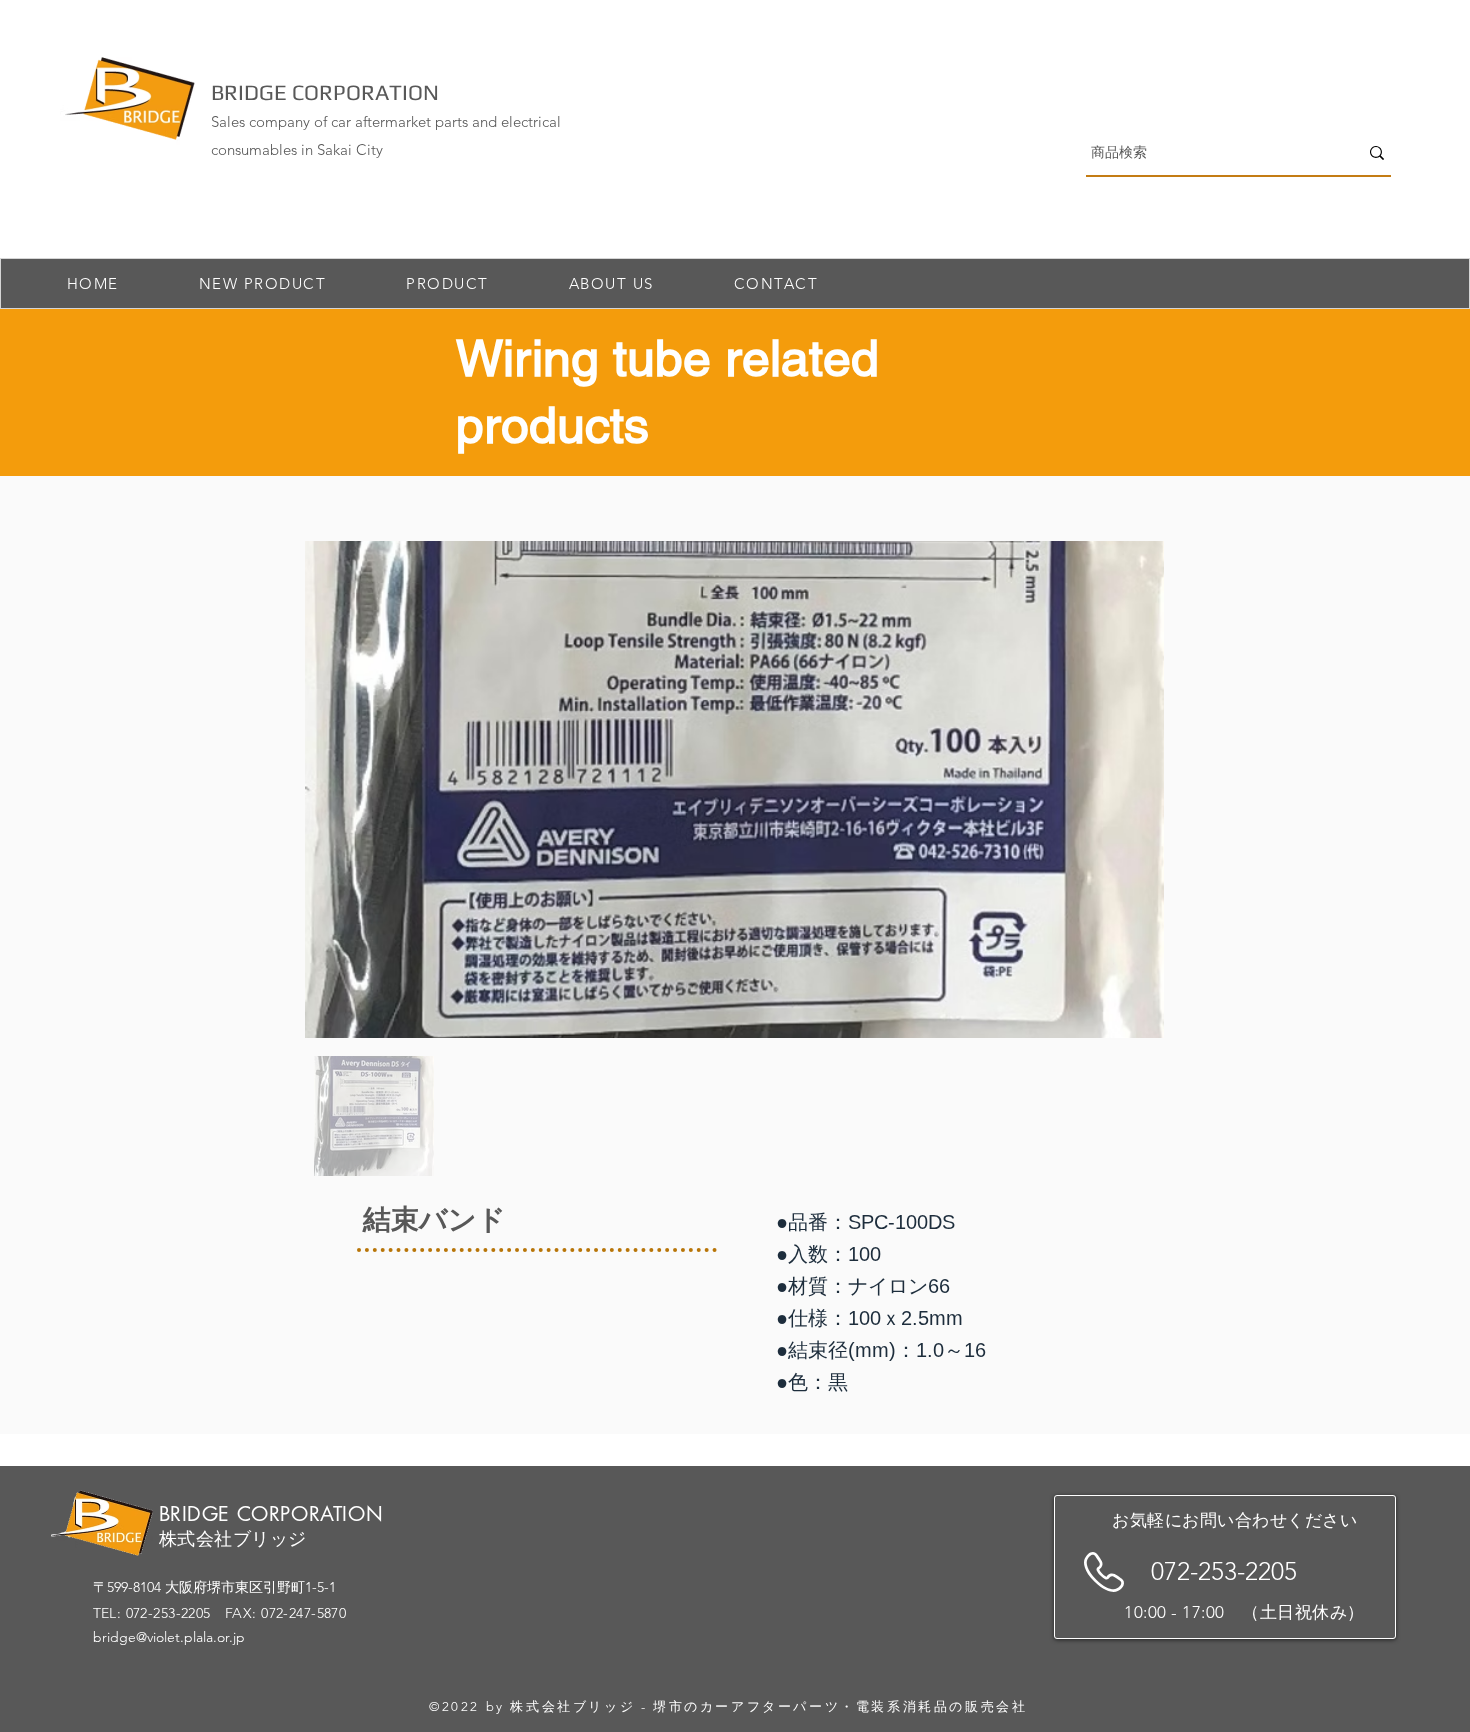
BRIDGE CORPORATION (325, 92)
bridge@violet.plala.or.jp (169, 1637)
